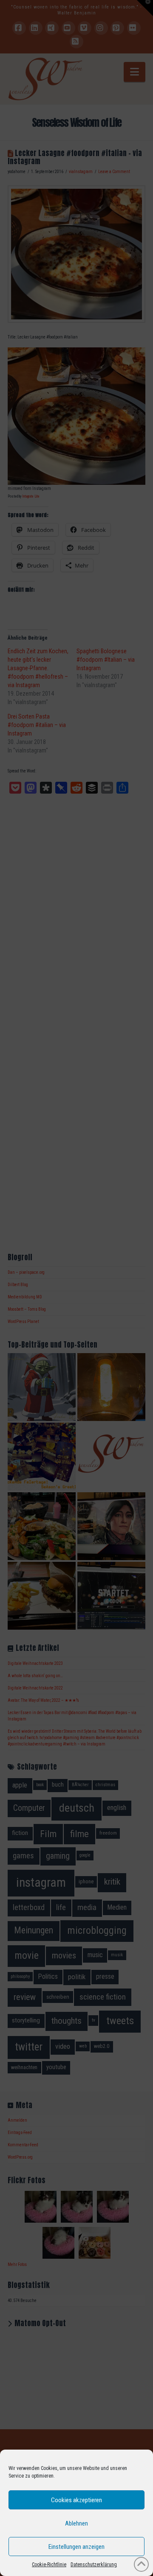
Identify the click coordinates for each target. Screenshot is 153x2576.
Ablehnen (76, 2523)
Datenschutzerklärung (94, 2565)
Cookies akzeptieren (76, 2500)
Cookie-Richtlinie (49, 2565)
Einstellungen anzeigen (76, 2547)
